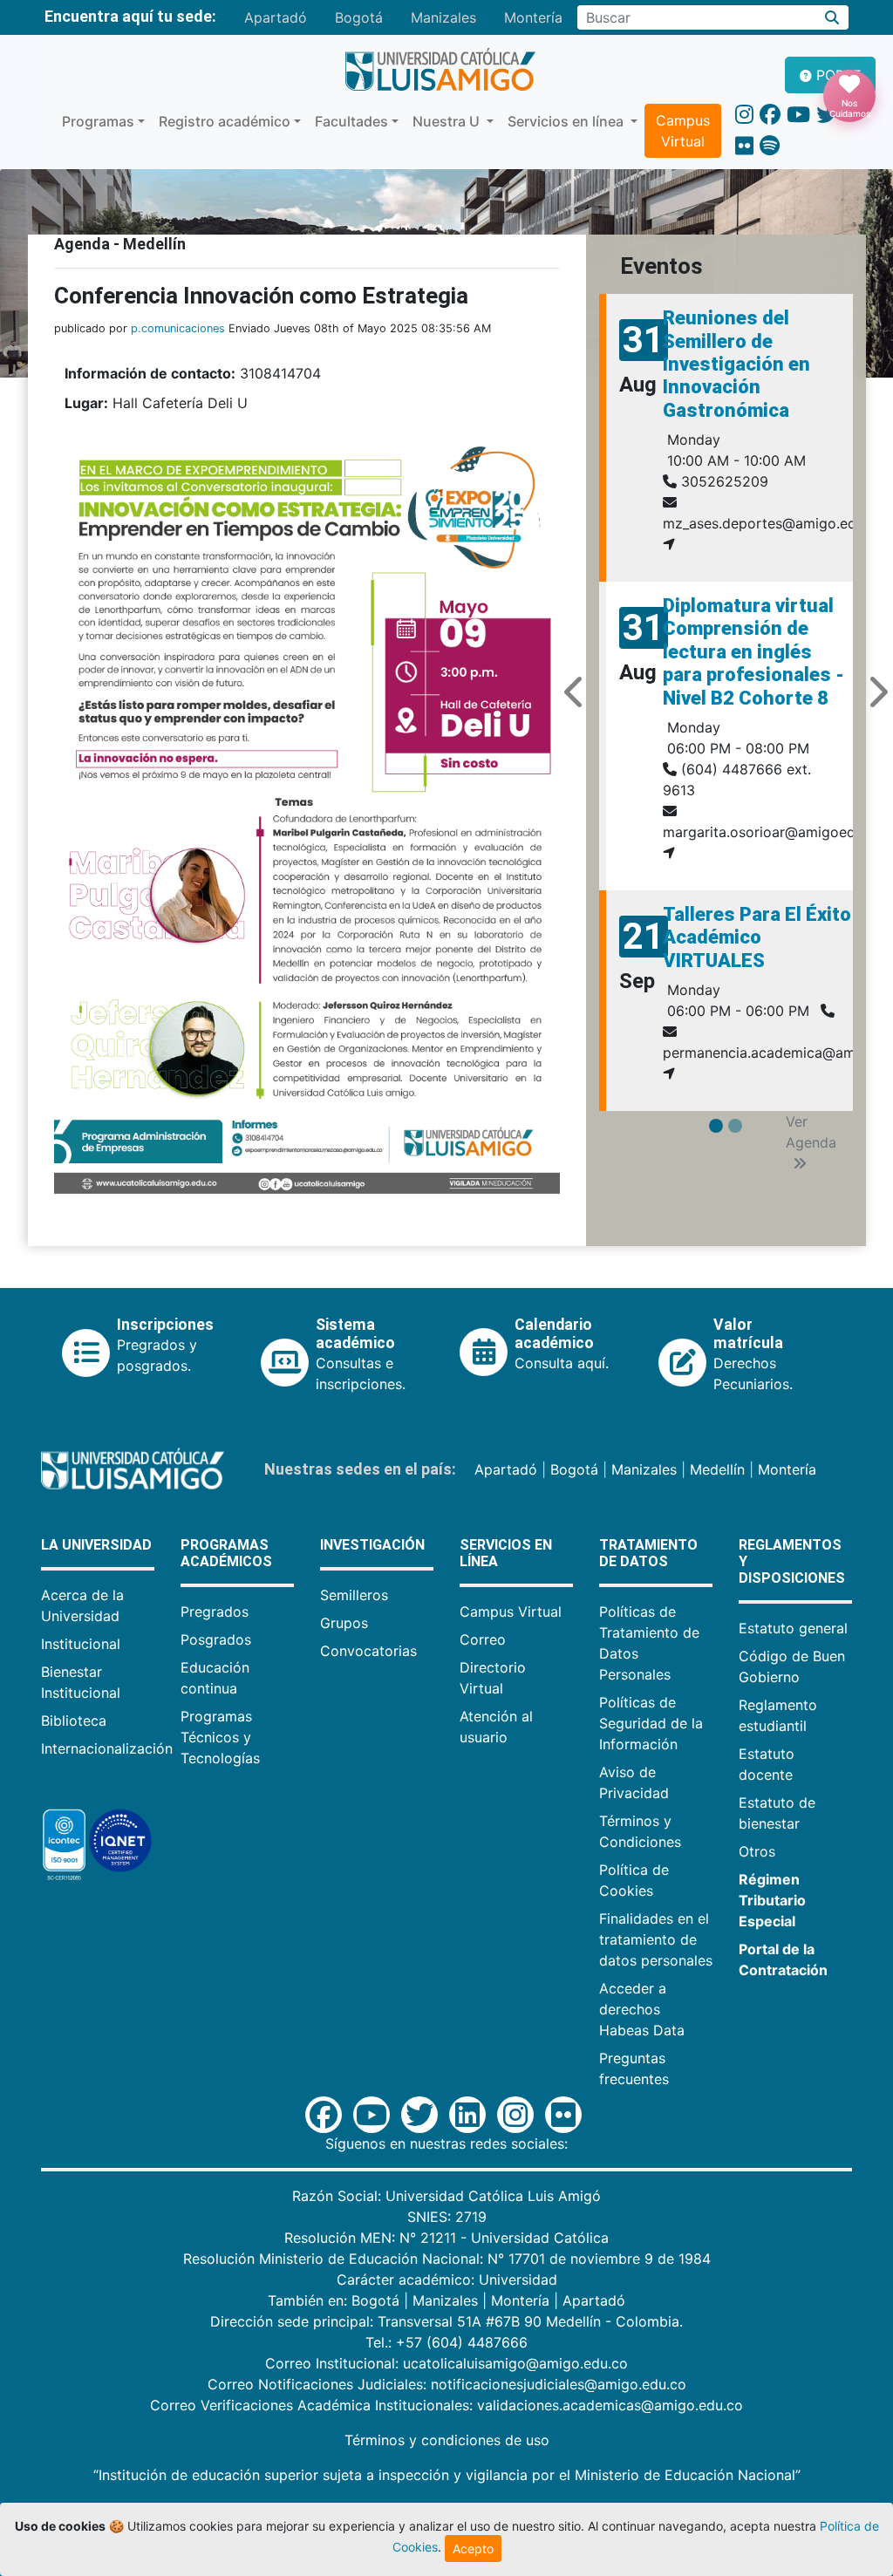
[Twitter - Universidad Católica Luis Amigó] (827, 115)
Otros (757, 1851)
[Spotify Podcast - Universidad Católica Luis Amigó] (770, 146)
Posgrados (216, 1639)
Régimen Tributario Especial (772, 1900)
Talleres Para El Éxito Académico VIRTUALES (757, 937)
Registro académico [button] (225, 121)
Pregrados (215, 1612)
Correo (483, 1639)
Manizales (443, 17)
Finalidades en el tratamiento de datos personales (656, 1939)
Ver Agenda (811, 1132)
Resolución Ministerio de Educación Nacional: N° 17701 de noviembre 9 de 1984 (447, 2259)
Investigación (372, 1545)
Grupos (344, 1623)
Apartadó (276, 17)
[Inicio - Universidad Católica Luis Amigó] (440, 71)
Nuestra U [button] (448, 121)
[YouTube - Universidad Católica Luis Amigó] (798, 115)
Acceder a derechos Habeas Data (642, 2009)
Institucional (81, 1644)
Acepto (473, 2549)
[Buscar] (832, 17)
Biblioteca (74, 1721)
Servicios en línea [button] (567, 121)
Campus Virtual (683, 131)
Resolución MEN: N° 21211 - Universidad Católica (446, 2238)
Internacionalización (107, 1748)
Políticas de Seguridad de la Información (651, 1723)
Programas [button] (98, 121)
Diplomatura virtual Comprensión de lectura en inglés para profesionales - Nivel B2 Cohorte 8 (753, 652)
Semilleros (354, 1595)
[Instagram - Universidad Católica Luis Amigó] (744, 115)
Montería (533, 17)
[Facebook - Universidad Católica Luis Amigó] (770, 115)
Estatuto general (793, 1628)
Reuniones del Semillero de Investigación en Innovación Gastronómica (736, 364)
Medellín (717, 1469)
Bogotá (359, 17)
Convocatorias (368, 1651)
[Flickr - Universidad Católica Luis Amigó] (744, 146)
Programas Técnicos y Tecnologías (220, 1737)
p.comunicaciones (178, 328)
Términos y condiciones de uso (447, 2440)
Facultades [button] (351, 121)
